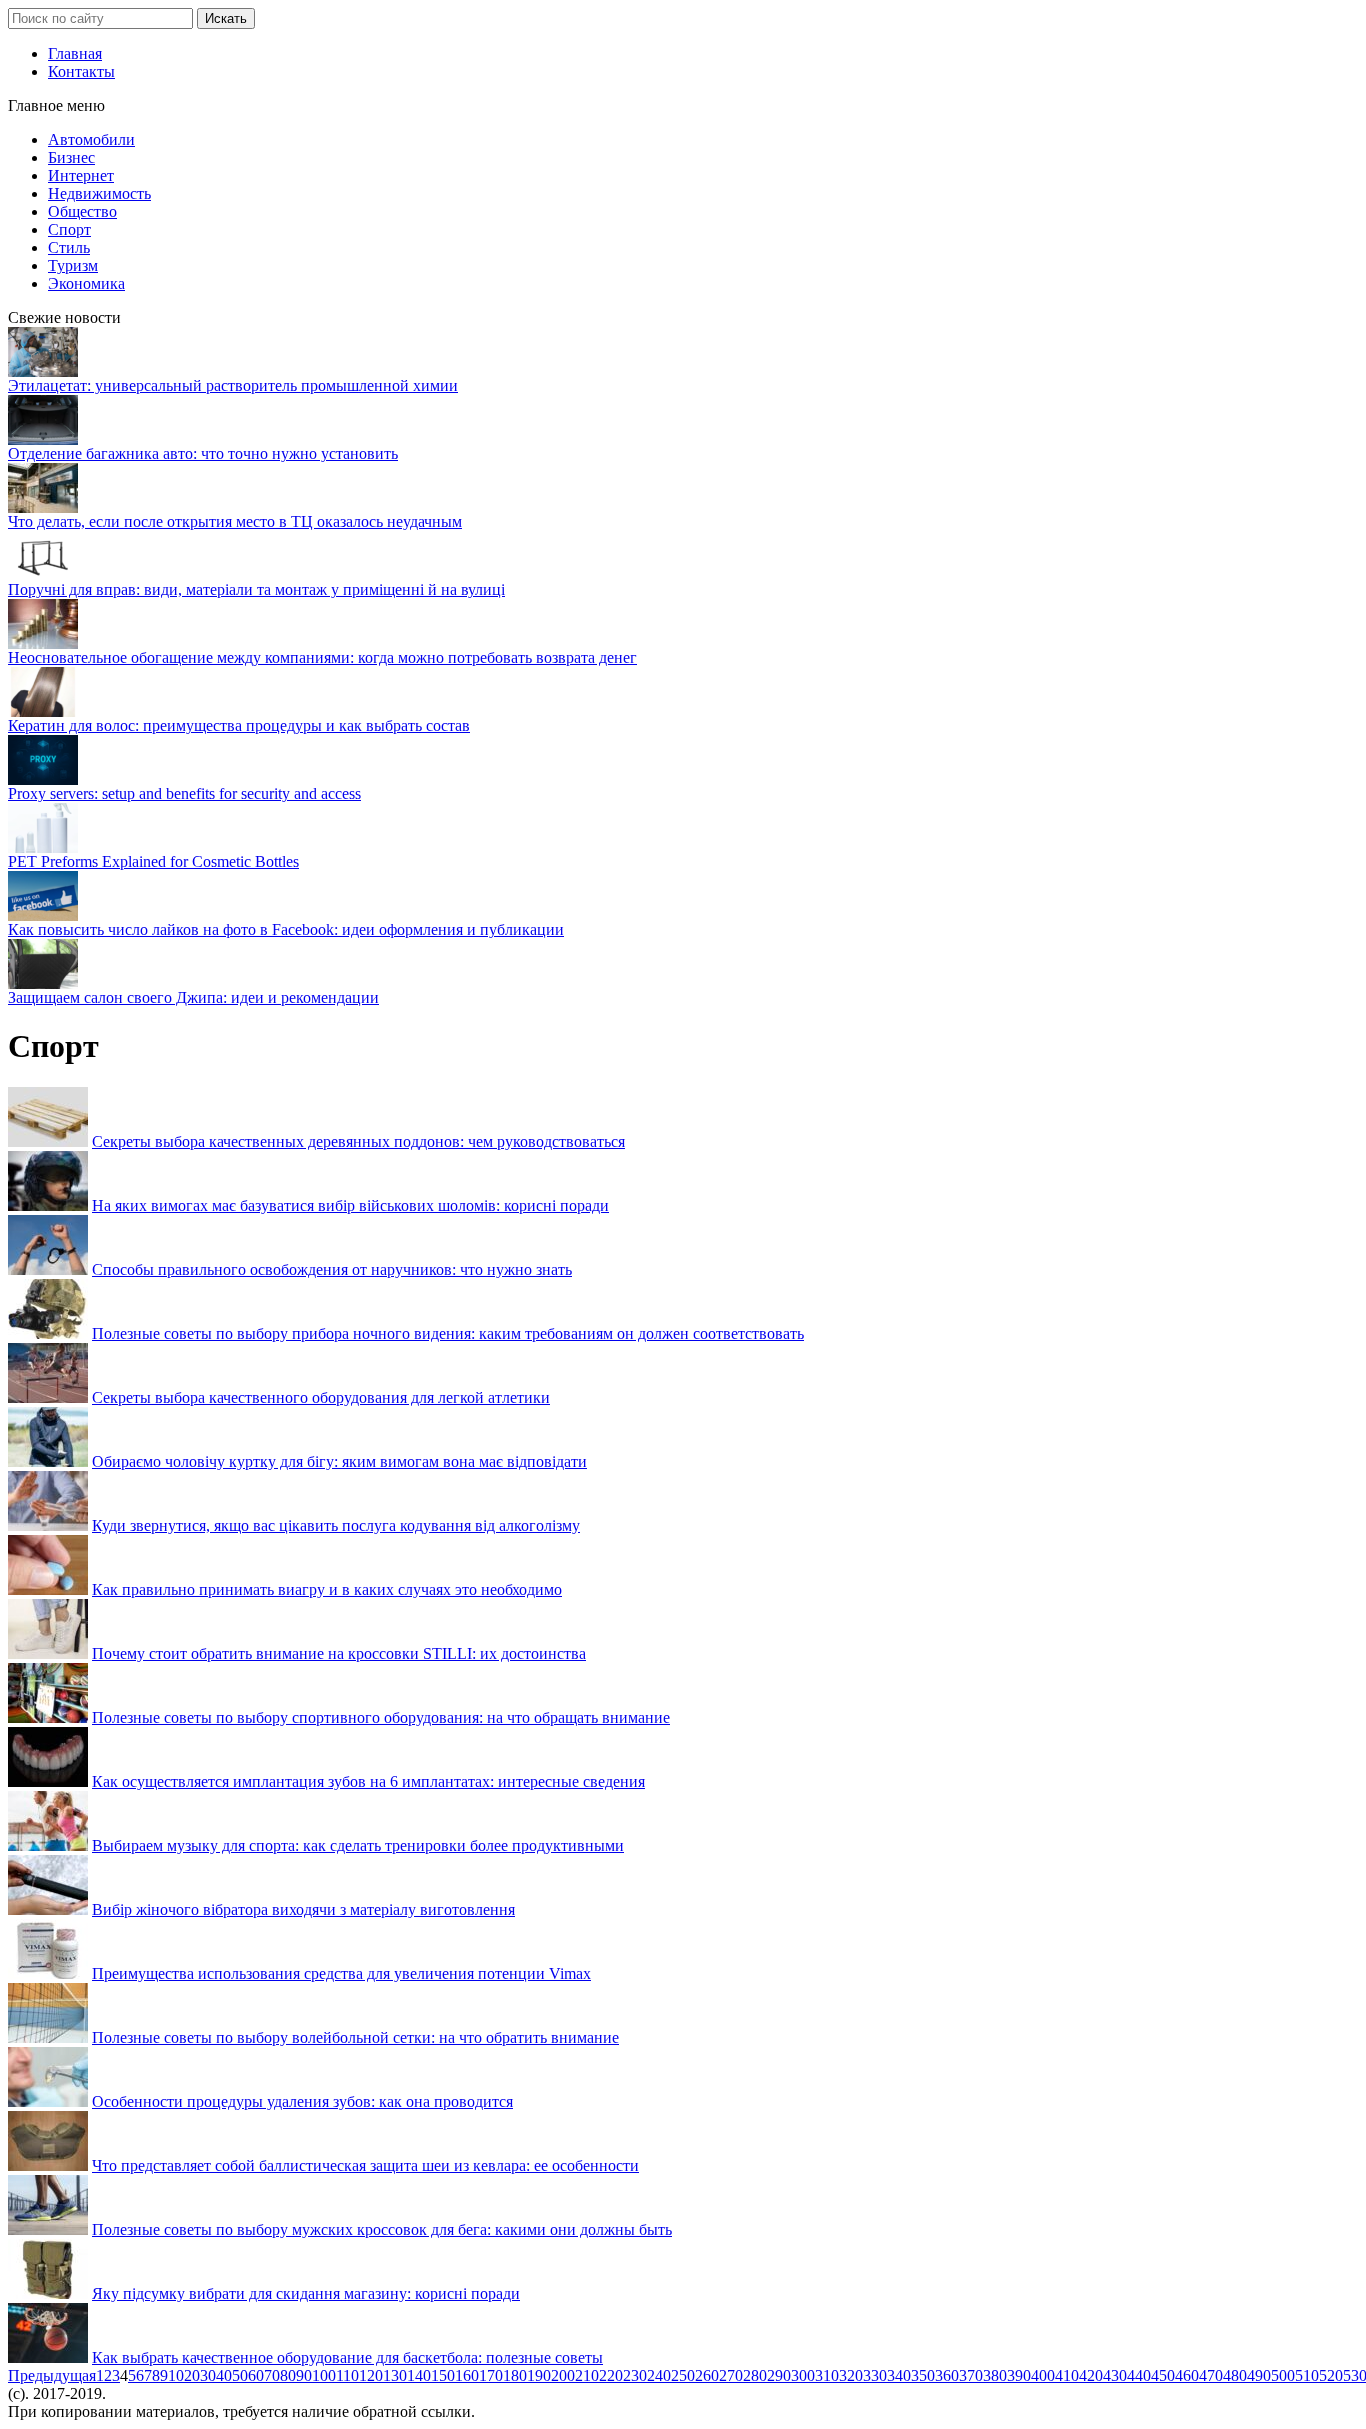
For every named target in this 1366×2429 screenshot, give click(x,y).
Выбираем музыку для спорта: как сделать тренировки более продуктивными (358, 1845)
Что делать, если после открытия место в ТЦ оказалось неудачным (235, 521)
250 (683, 2375)
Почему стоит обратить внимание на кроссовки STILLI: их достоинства (339, 1653)
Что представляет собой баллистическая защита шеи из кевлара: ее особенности (365, 2165)
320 (851, 2375)
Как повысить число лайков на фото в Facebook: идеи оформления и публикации (286, 929)
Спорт (69, 229)
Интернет (81, 175)
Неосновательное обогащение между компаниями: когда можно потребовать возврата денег (322, 657)
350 (923, 2375)
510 (1307, 2375)
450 (1163, 2375)
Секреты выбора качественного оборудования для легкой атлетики (321, 1397)
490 (1259, 2375)
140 (419, 2375)
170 (491, 2375)
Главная (75, 53)
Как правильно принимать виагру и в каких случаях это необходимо (327, 1589)
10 (176, 2375)
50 (240, 2375)
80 (288, 2375)
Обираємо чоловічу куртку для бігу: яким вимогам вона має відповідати (339, 1461)
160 (467, 2375)
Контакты (81, 71)
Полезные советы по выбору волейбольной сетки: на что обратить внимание (355, 2037)
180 (515, 2375)
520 (1331, 2375)
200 (563, 2375)
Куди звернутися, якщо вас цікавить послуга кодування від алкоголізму (336, 1525)
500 (1283, 2375)
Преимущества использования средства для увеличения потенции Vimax (341, 1973)
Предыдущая (52, 2375)
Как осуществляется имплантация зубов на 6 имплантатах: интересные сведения (368, 1781)
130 (395, 2375)
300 (803, 2375)
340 (899, 2375)
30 (208, 2375)
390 (1019, 2375)
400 (1043, 2375)
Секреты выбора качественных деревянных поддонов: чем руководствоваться (358, 1141)
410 (1067, 2375)
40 (224, 2375)
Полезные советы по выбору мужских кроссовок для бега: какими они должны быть (382, 2229)
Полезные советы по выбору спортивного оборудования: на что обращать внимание (381, 1717)
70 (272, 2375)
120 (371, 2375)
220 (611, 2375)
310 (827, 2375)
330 (875, 2375)
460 (1187, 2375)
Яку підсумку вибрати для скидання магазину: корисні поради (306, 2293)
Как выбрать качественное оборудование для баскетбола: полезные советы (347, 2357)
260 (707, 2375)
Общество (82, 211)
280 (755, 2375)
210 (587, 2375)
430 (1115, 2375)
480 (1235, 2375)
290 (779, 2375)
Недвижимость (99, 193)
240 (659, 2375)
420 (1091, 2375)
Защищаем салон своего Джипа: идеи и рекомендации (193, 997)
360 (947, 2375)
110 (347, 2375)
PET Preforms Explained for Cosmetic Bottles (153, 861)
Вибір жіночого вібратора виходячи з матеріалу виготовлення (303, 1909)
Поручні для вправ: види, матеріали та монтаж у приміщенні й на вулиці (256, 589)
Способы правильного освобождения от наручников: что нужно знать (332, 1269)
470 (1211, 2375)
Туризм (73, 265)
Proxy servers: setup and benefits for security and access (184, 793)
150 (443, 2375)
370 (971, 2375)
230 (635, 2375)
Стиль (69, 247)
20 (192, 2375)
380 (995, 2375)
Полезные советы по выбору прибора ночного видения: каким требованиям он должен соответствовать (448, 1333)
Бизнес (71, 157)
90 (304, 2375)
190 (539, 2375)
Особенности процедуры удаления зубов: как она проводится (302, 2101)
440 (1139, 2375)
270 (731, 2375)
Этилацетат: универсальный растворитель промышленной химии (233, 385)
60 (256, 2375)
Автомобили (91, 139)
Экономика (86, 283)
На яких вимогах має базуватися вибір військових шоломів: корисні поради (350, 1205)
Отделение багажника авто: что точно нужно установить (203, 453)
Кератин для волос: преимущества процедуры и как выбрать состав (239, 725)
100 (324, 2375)
